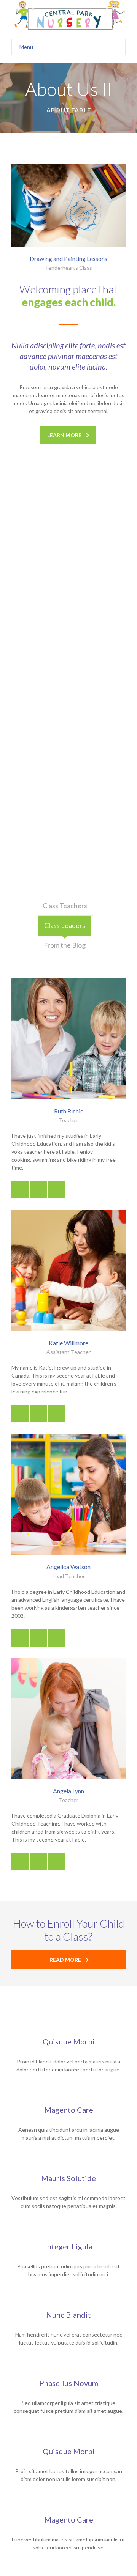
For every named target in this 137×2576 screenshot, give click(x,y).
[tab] (65, 906)
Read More (65, 1960)
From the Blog (65, 945)
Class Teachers (65, 906)
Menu (26, 47)
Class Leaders (65, 925)
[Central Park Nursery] (68, 16)
